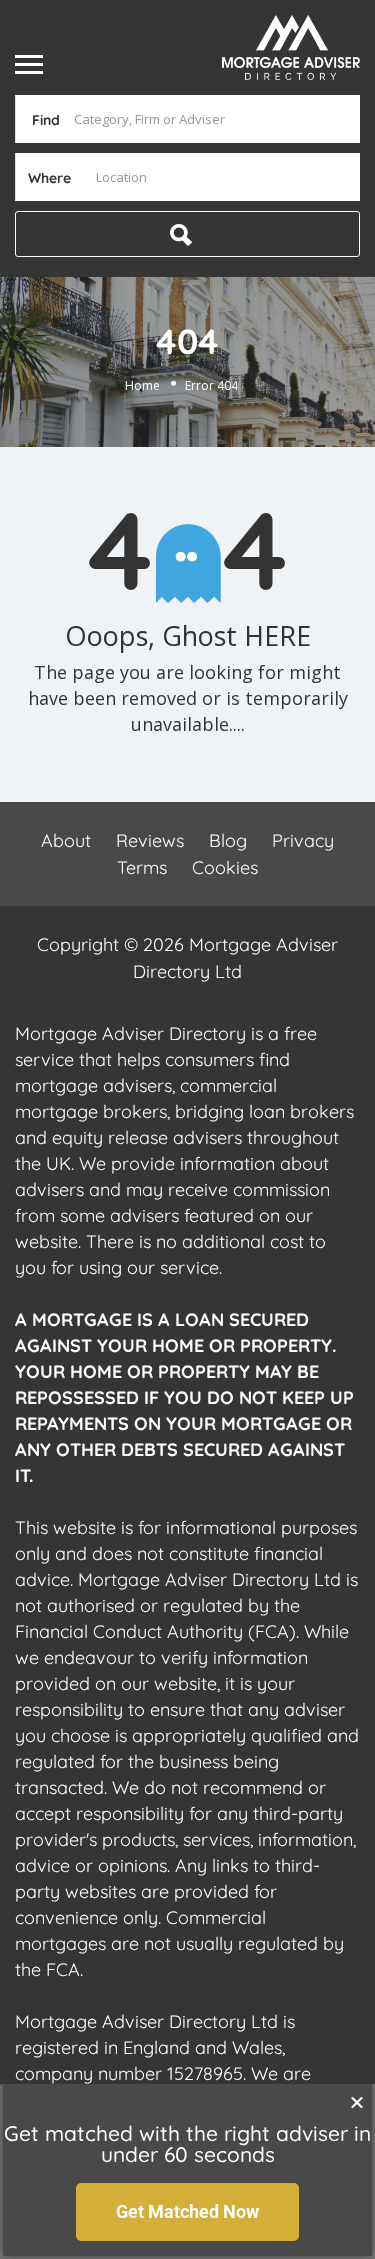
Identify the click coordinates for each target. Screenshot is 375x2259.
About (66, 840)
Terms (142, 867)
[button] (357, 2102)
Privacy (303, 840)
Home (142, 384)
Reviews (150, 840)
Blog (228, 840)
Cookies (225, 867)
